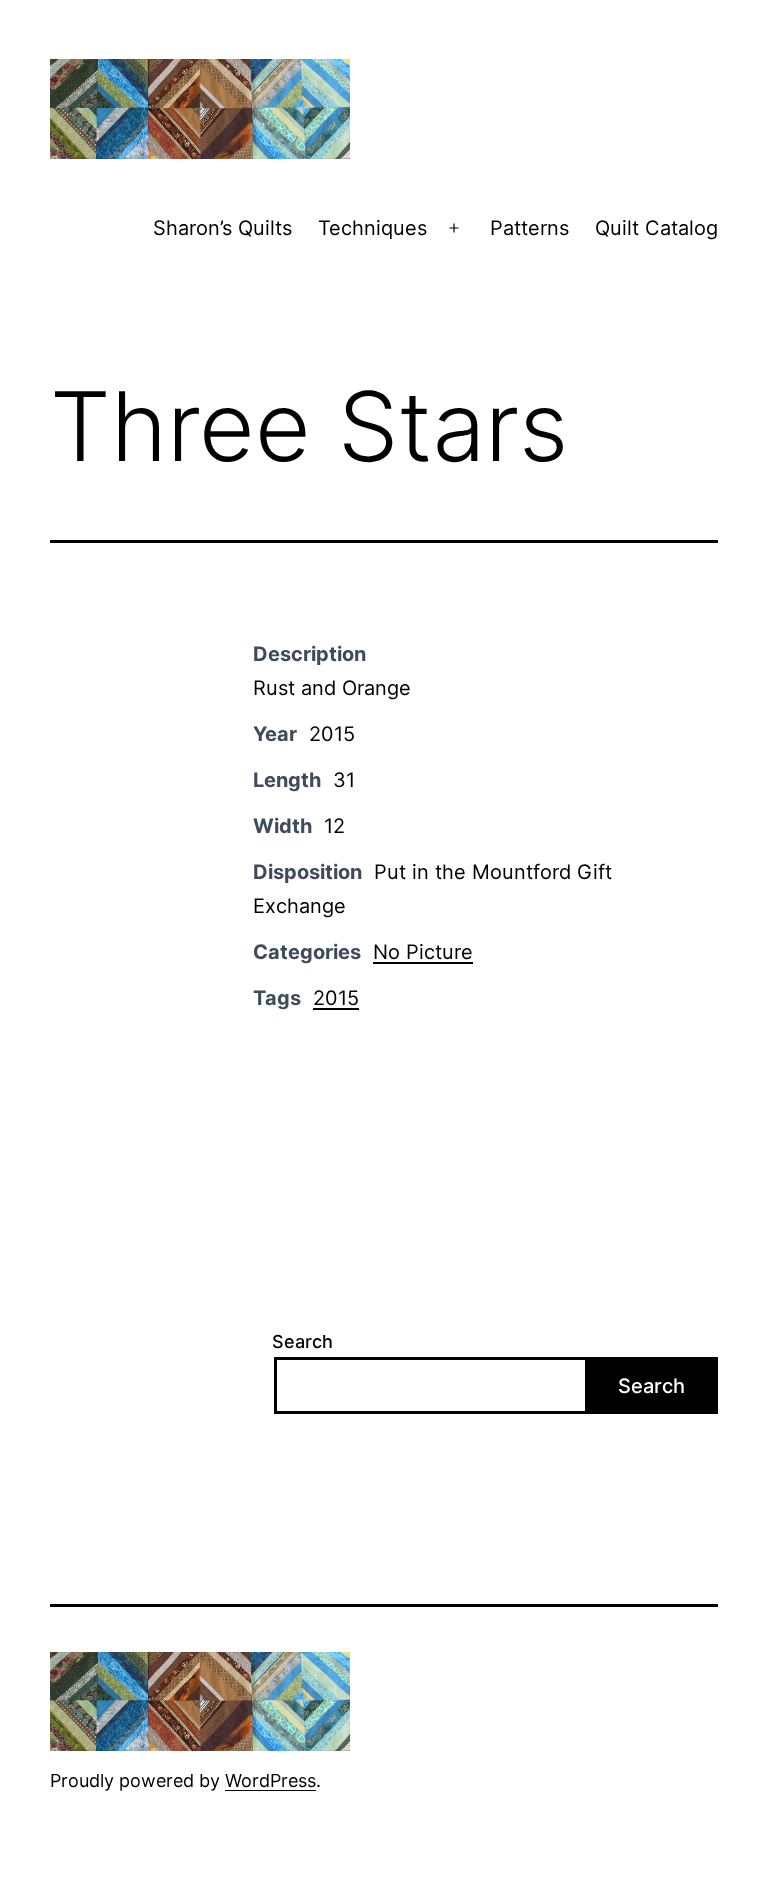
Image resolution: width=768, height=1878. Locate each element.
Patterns (529, 228)
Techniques (372, 228)
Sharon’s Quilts (222, 228)
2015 (336, 998)
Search (302, 1341)
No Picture (423, 952)
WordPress (270, 1780)
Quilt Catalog (656, 228)
